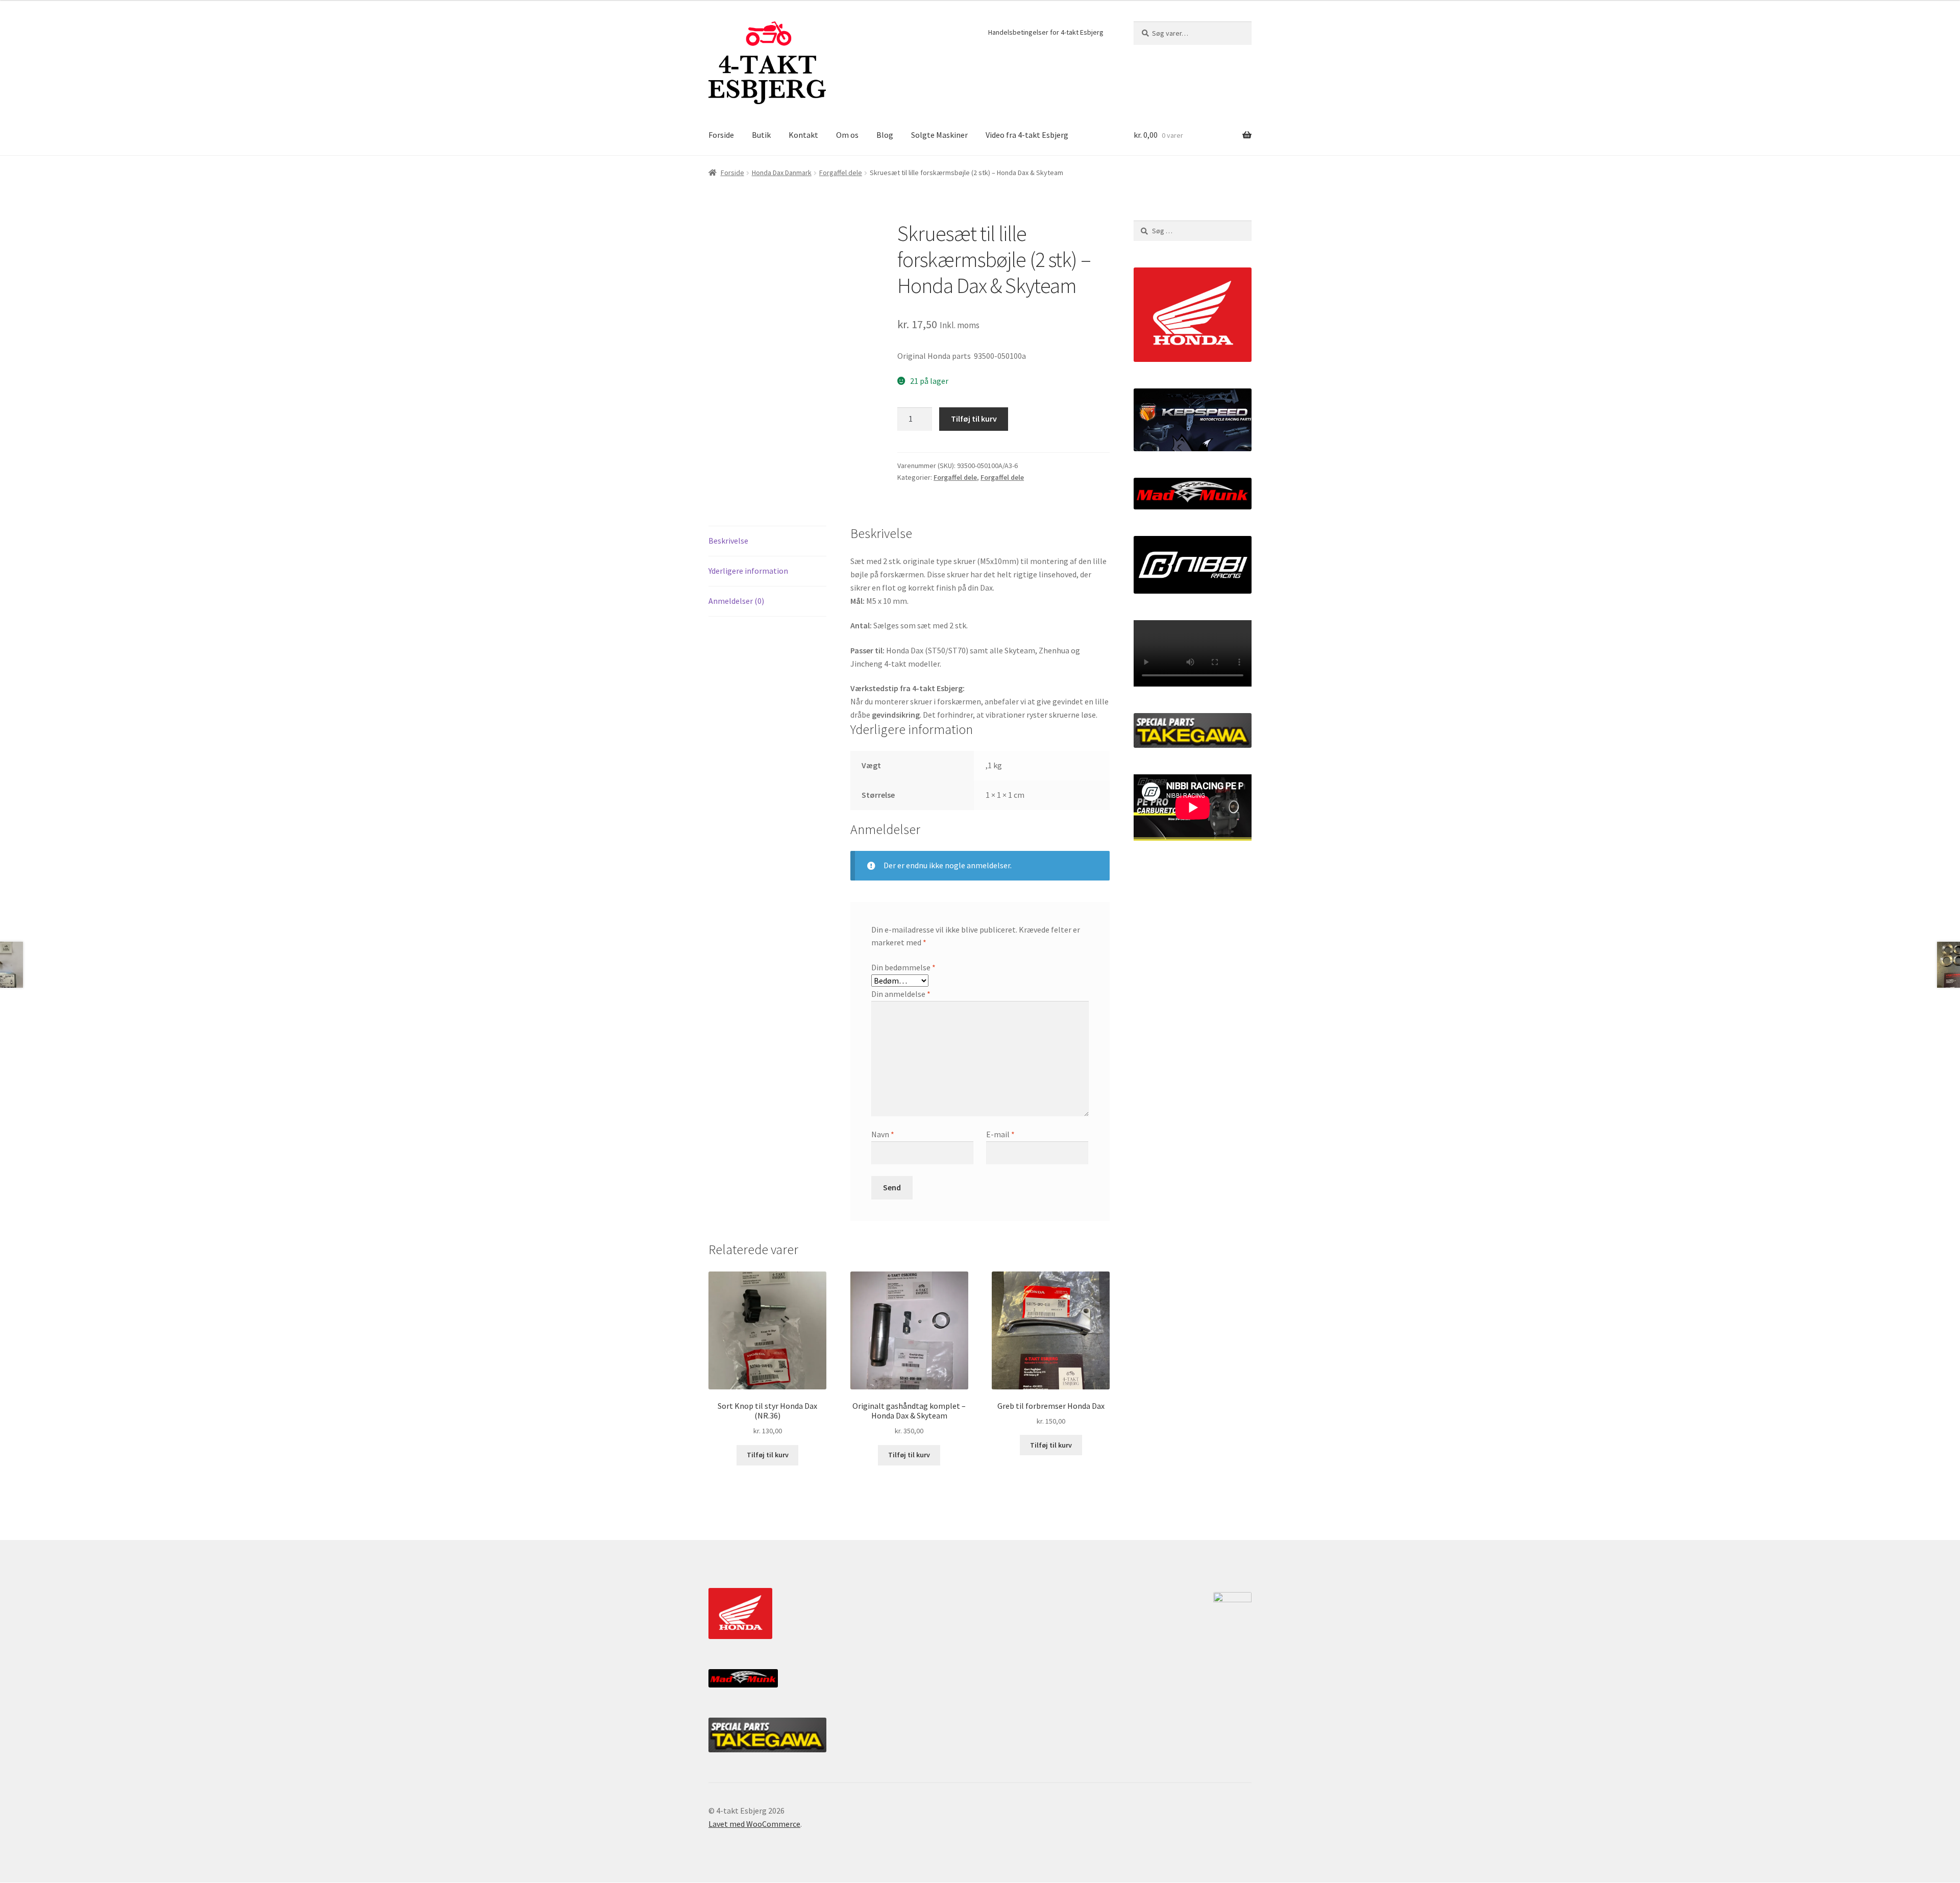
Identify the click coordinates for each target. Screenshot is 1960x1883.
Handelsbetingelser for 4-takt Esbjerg (1046, 32)
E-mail (1000, 1134)
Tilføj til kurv (974, 419)
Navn (883, 1134)
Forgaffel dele (841, 173)
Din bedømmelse (903, 967)
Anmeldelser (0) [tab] (736, 601)
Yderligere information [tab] (748, 571)
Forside (721, 135)
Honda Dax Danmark (782, 173)
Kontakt (803, 135)
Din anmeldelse (901, 994)
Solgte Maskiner (939, 135)
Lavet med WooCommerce (754, 1824)
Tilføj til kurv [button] (768, 1455)
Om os (847, 135)
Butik (761, 135)
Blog (885, 135)
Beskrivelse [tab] (728, 541)
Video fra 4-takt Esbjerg (1027, 135)
